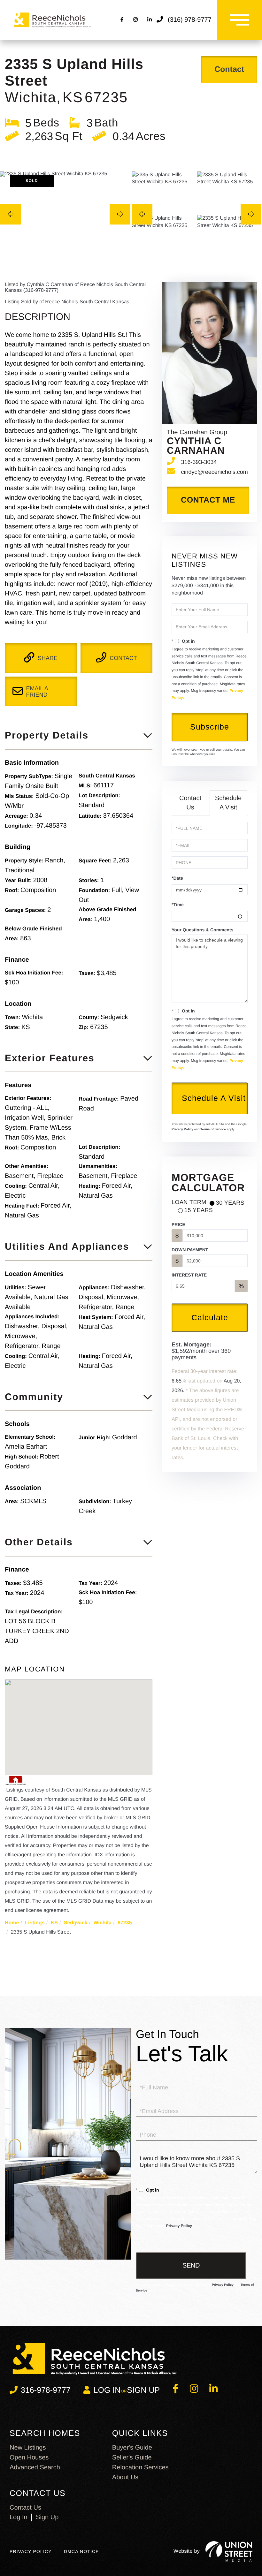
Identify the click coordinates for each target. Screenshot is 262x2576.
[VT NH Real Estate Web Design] (229, 2551)
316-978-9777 (46, 2390)
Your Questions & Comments (202, 930)
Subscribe (210, 727)
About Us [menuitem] (125, 2477)
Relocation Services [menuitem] (140, 2467)
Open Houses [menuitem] (29, 2458)
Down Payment (190, 1250)
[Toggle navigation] (240, 20)
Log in (107, 2390)
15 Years (199, 1210)
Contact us (25, 2508)
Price (178, 1224)
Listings (35, 1923)
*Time (178, 905)
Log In (19, 2517)
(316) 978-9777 (190, 20)
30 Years (230, 1203)
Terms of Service (213, 1129)
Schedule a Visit (228, 803)
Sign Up (143, 2390)
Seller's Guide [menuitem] (132, 2458)
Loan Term (189, 1202)
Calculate (210, 1317)
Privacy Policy (182, 1129)
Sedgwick (76, 1923)
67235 (125, 1923)
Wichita (102, 1923)
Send (191, 2265)
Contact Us (190, 803)
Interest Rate (189, 1275)
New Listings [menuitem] (28, 2448)
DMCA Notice (81, 2551)
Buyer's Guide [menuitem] (132, 2448)
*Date (177, 878)
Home (12, 1923)
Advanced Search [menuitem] (35, 2467)
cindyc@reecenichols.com (214, 472)
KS (54, 1923)
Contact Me (208, 500)
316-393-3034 (199, 462)
